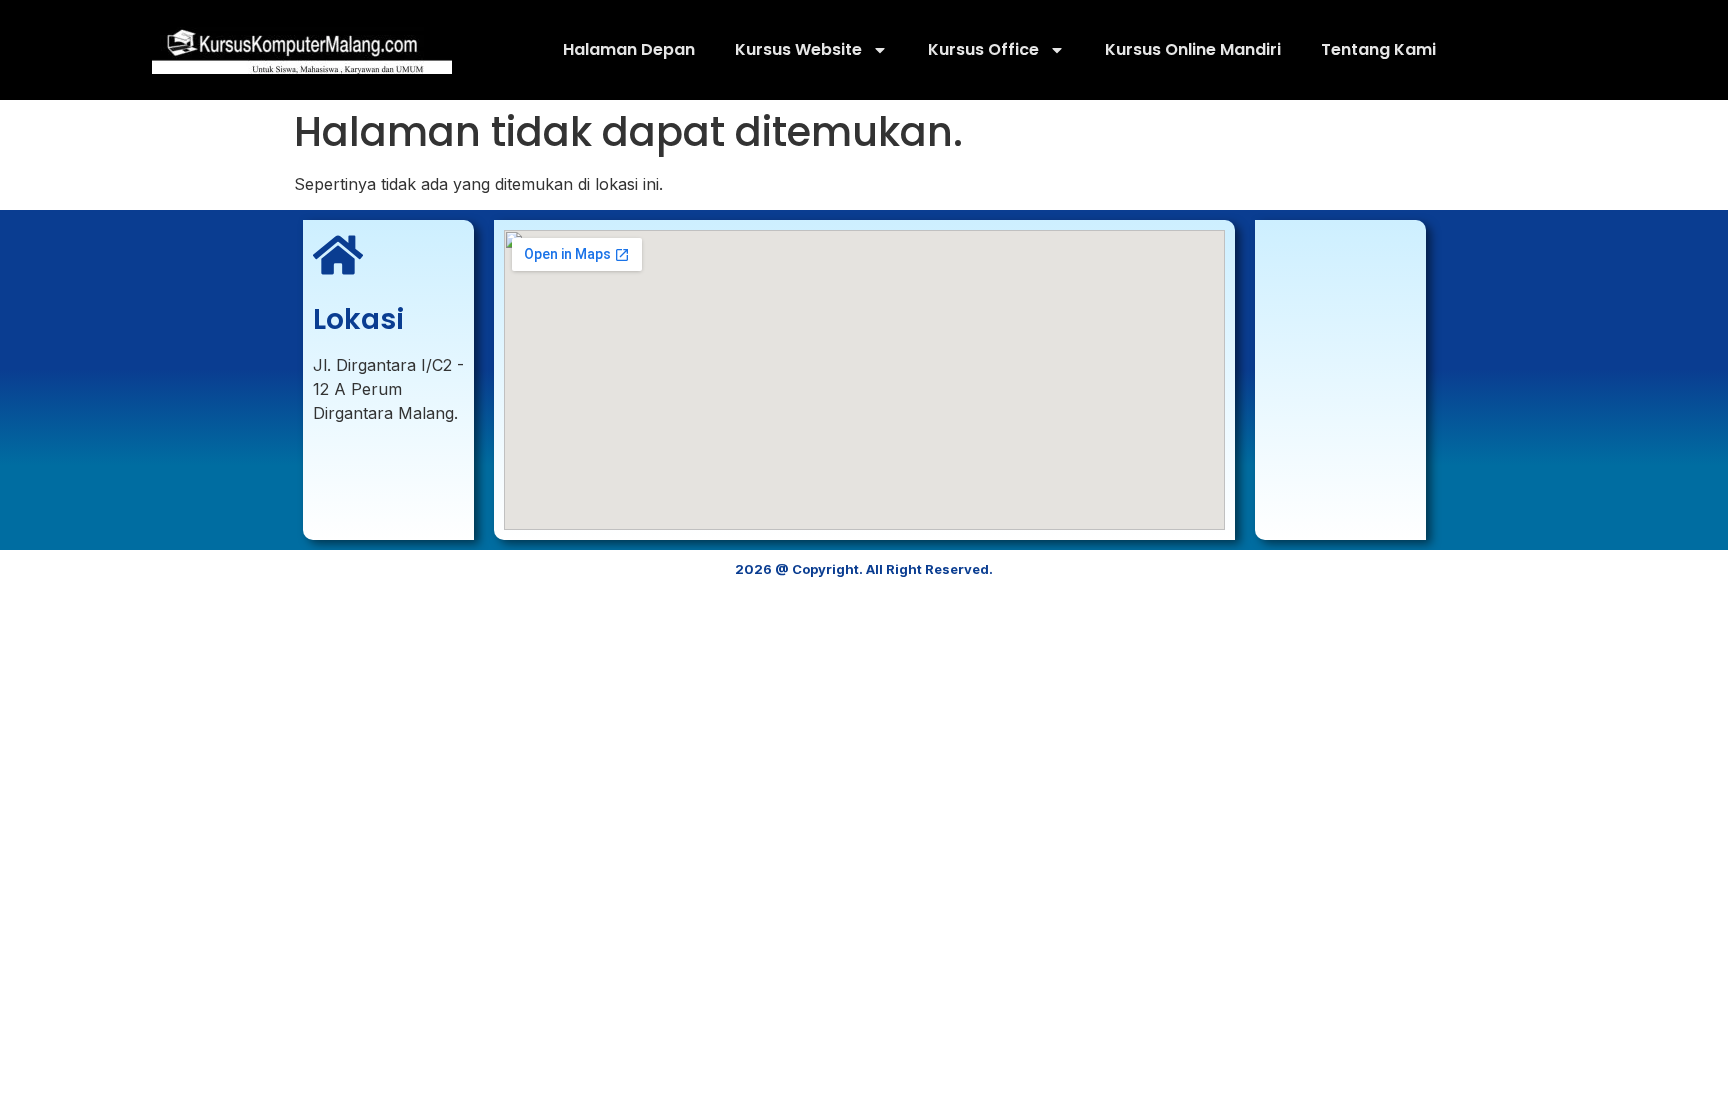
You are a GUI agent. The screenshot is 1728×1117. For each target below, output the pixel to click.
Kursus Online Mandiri (1193, 49)
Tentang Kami (1378, 49)
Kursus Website (798, 49)
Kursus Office (983, 49)
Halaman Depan (629, 49)
